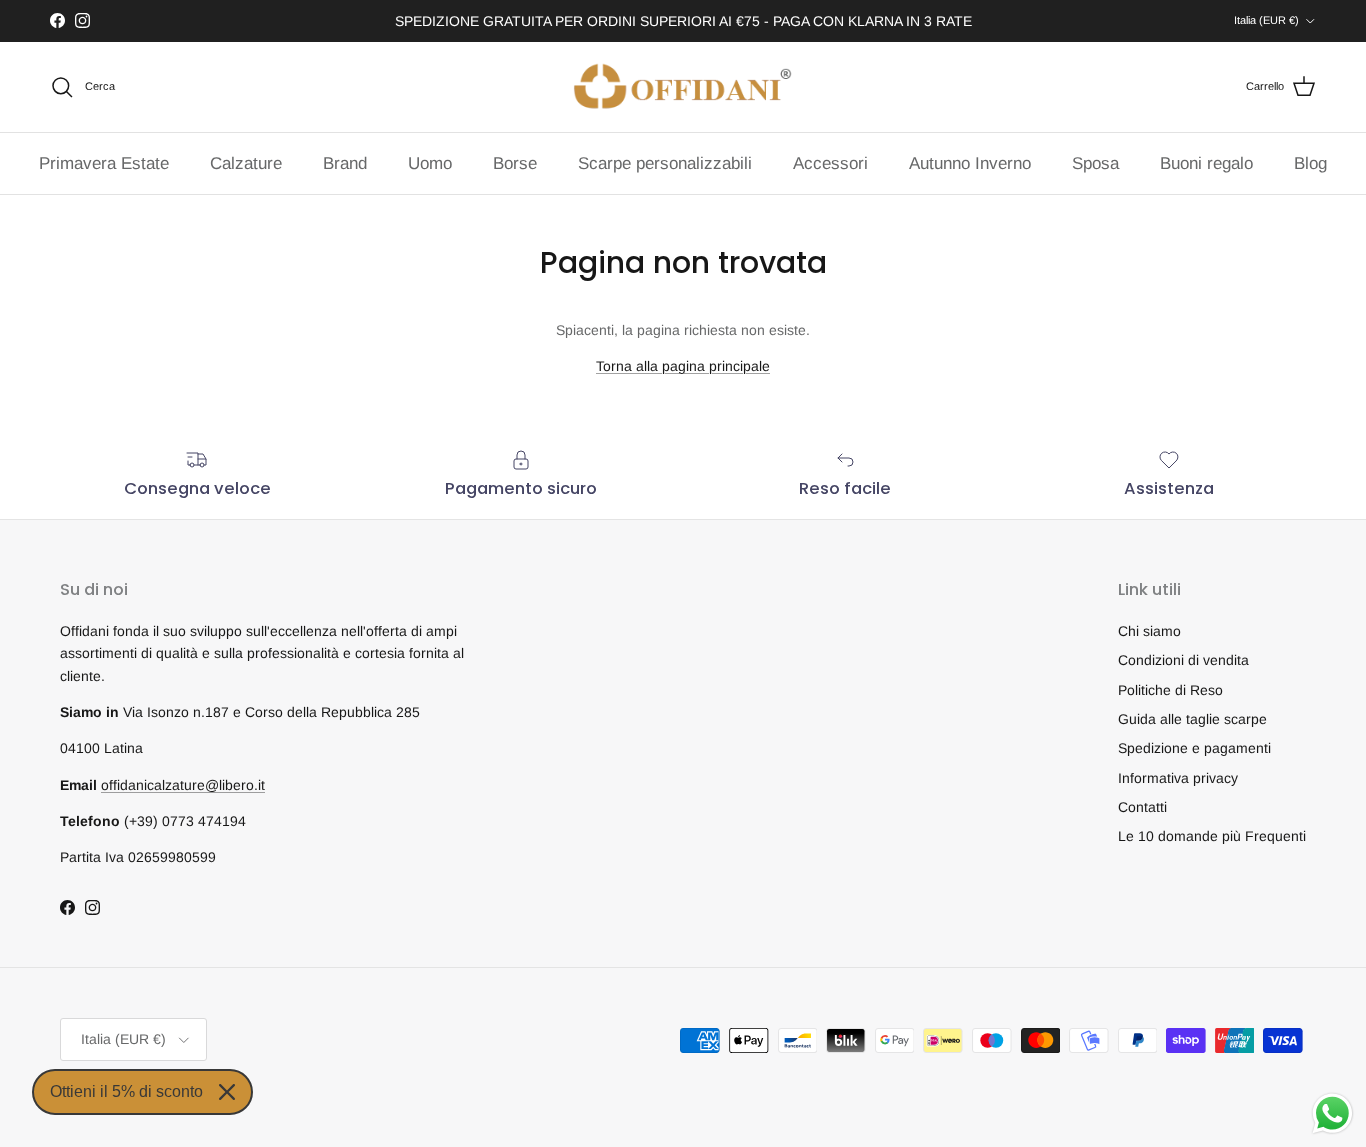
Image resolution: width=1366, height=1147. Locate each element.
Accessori (830, 163)
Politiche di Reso (1170, 690)
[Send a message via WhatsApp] (1332, 1113)
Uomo (430, 163)
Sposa (1095, 163)
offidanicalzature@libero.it (183, 785)
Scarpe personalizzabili (665, 163)
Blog (1310, 163)
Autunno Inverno (970, 163)
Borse (515, 163)
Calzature (246, 163)
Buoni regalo (1206, 163)
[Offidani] (683, 87)
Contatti (1142, 807)
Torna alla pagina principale (683, 366)
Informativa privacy (1178, 778)
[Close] (227, 1092)
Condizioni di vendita (1183, 660)
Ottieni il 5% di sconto (126, 1091)
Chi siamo (1149, 631)
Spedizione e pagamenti (1194, 748)
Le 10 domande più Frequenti (1212, 836)
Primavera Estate (104, 163)
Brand (345, 163)
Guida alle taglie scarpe (1192, 719)
